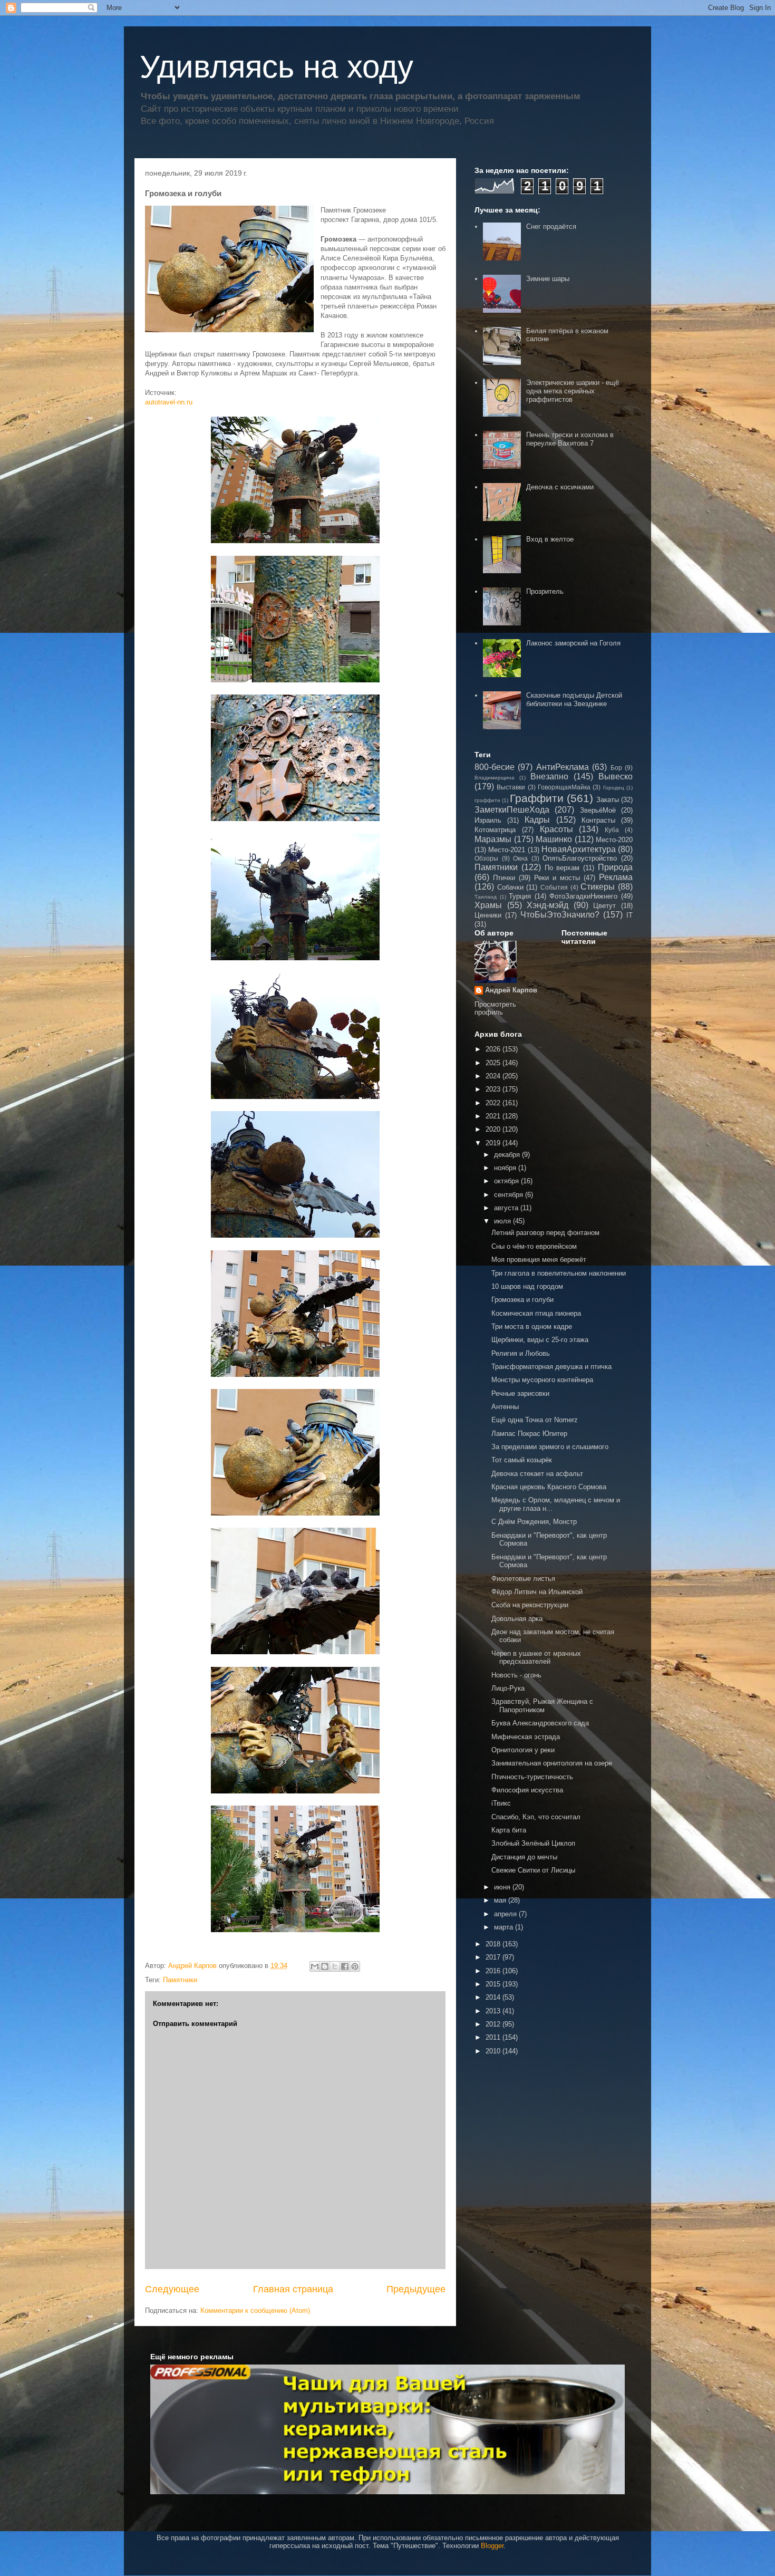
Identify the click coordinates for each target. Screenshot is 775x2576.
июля (503, 1221)
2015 (494, 1984)
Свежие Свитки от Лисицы (533, 1870)
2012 (494, 2024)
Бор (616, 768)
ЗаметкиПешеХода (512, 810)
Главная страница (293, 2289)
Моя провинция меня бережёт (539, 1260)
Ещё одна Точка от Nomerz (535, 1420)
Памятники (180, 1980)
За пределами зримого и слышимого (550, 1447)
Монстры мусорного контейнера (542, 1380)
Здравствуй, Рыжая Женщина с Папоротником (542, 1706)
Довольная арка (517, 1619)
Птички (504, 878)
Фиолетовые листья (523, 1579)
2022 (494, 1103)
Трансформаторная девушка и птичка (551, 1367)
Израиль (488, 820)
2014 (494, 1997)
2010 (494, 2051)
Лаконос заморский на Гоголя (573, 643)
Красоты (556, 829)
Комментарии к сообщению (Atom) (255, 2310)
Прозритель (545, 591)
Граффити (537, 798)
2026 (494, 1049)
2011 (494, 2037)
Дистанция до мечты (524, 1857)
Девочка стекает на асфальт (537, 1474)
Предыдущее (416, 2289)
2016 (494, 1971)
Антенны (505, 1407)
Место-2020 (614, 840)
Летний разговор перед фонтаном (545, 1233)
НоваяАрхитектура (579, 849)
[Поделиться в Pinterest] (355, 1966)
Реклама (616, 877)
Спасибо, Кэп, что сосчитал (536, 1817)
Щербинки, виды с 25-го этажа (540, 1340)
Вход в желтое (550, 539)
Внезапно (549, 776)
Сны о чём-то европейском (534, 1246)
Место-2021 (507, 850)
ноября (506, 1168)
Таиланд (486, 897)
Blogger (492, 2546)
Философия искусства (527, 1790)
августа (507, 1208)
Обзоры (486, 858)
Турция (520, 896)
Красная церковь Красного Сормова (549, 1487)
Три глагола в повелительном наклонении (559, 1273)
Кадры (537, 820)
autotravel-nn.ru (169, 402)
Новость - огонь (516, 1675)
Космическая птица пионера (536, 1313)
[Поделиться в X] (335, 1966)
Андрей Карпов (511, 990)
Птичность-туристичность (532, 1777)
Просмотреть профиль (495, 1008)
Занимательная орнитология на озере (552, 1763)
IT (629, 915)
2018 (494, 1944)
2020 (494, 1129)
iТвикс (501, 1803)
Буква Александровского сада (540, 1723)
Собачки (510, 887)
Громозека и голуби (522, 1300)
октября (507, 1181)
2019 (494, 1143)
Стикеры (598, 887)
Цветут (604, 906)
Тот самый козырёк (522, 1460)
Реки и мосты (557, 878)
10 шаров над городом (527, 1286)
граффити (487, 800)
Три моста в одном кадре (532, 1326)
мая (501, 1900)
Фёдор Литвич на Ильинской (537, 1592)
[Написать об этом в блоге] (325, 1966)
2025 (494, 1063)
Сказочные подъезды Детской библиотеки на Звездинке (574, 700)
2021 (494, 1116)
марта (505, 1927)
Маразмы (493, 839)
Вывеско (616, 776)
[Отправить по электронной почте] (315, 1966)
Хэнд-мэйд (548, 905)
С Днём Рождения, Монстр (534, 1522)
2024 (494, 1076)
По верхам (562, 868)
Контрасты (598, 820)
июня (503, 1887)
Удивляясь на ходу (277, 67)
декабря (508, 1155)
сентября (510, 1195)
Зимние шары (548, 279)
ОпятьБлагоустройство (580, 858)
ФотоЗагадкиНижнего (583, 896)
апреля (506, 1914)
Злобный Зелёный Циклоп (533, 1843)
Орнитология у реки (523, 1750)
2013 (494, 2011)
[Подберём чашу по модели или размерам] (387, 2429)
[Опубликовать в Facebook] (345, 1966)
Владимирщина (495, 778)
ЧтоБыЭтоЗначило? (560, 915)
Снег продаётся (551, 226)
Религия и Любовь (521, 1353)
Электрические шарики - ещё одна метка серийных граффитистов (573, 391)
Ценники (488, 915)
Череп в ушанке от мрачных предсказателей (536, 1658)
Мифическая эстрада (526, 1737)
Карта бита (509, 1830)
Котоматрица (495, 830)
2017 (494, 1957)
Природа (615, 867)
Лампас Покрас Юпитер (529, 1434)
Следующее (172, 2289)
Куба (612, 830)
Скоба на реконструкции (530, 1605)
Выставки (511, 787)
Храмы (488, 905)
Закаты (608, 800)
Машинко (554, 839)
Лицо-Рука (508, 1688)
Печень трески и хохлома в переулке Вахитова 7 (570, 439)
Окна (520, 858)
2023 (494, 1089)
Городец (614, 788)
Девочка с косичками (560, 487)
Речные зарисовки (520, 1393)
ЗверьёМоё (598, 810)
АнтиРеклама (563, 767)
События (554, 887)
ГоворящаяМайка (564, 787)
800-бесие (495, 767)
